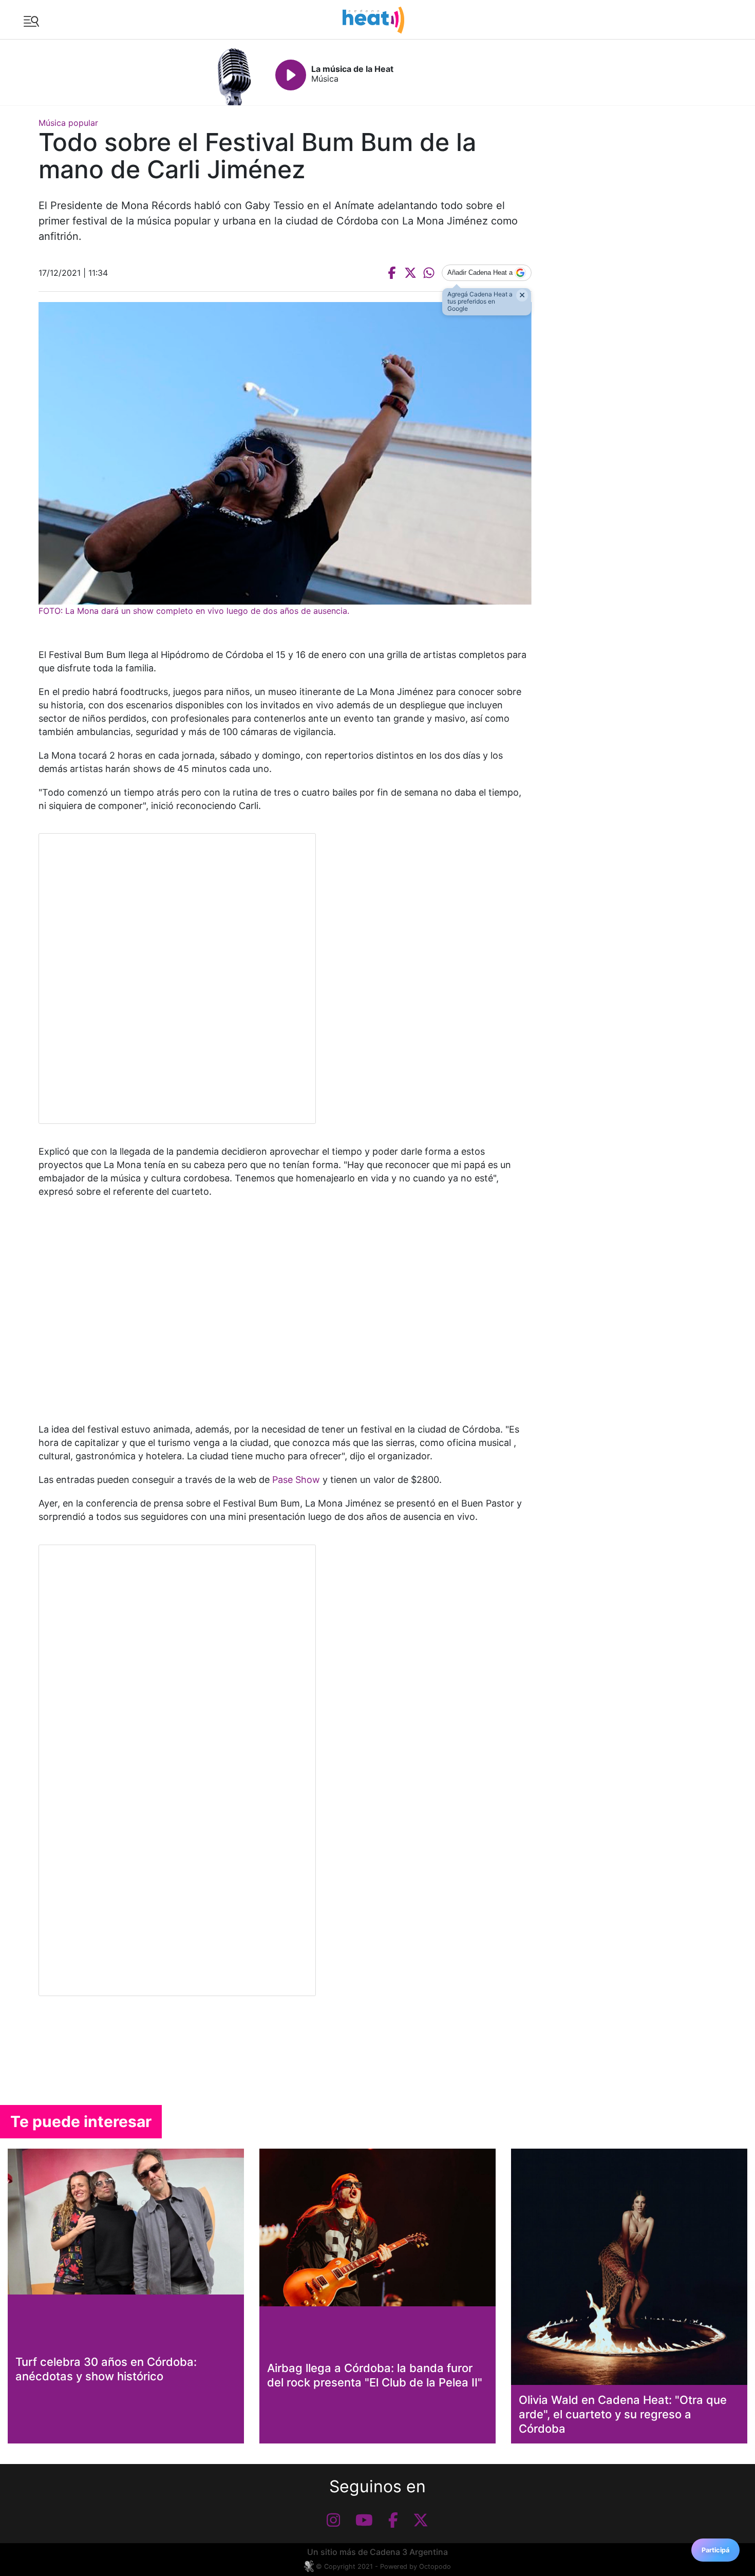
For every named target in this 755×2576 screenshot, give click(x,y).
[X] (421, 2520)
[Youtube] (364, 2520)
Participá (715, 2550)
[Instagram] (333, 2520)
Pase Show (296, 1480)
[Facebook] (393, 2520)
